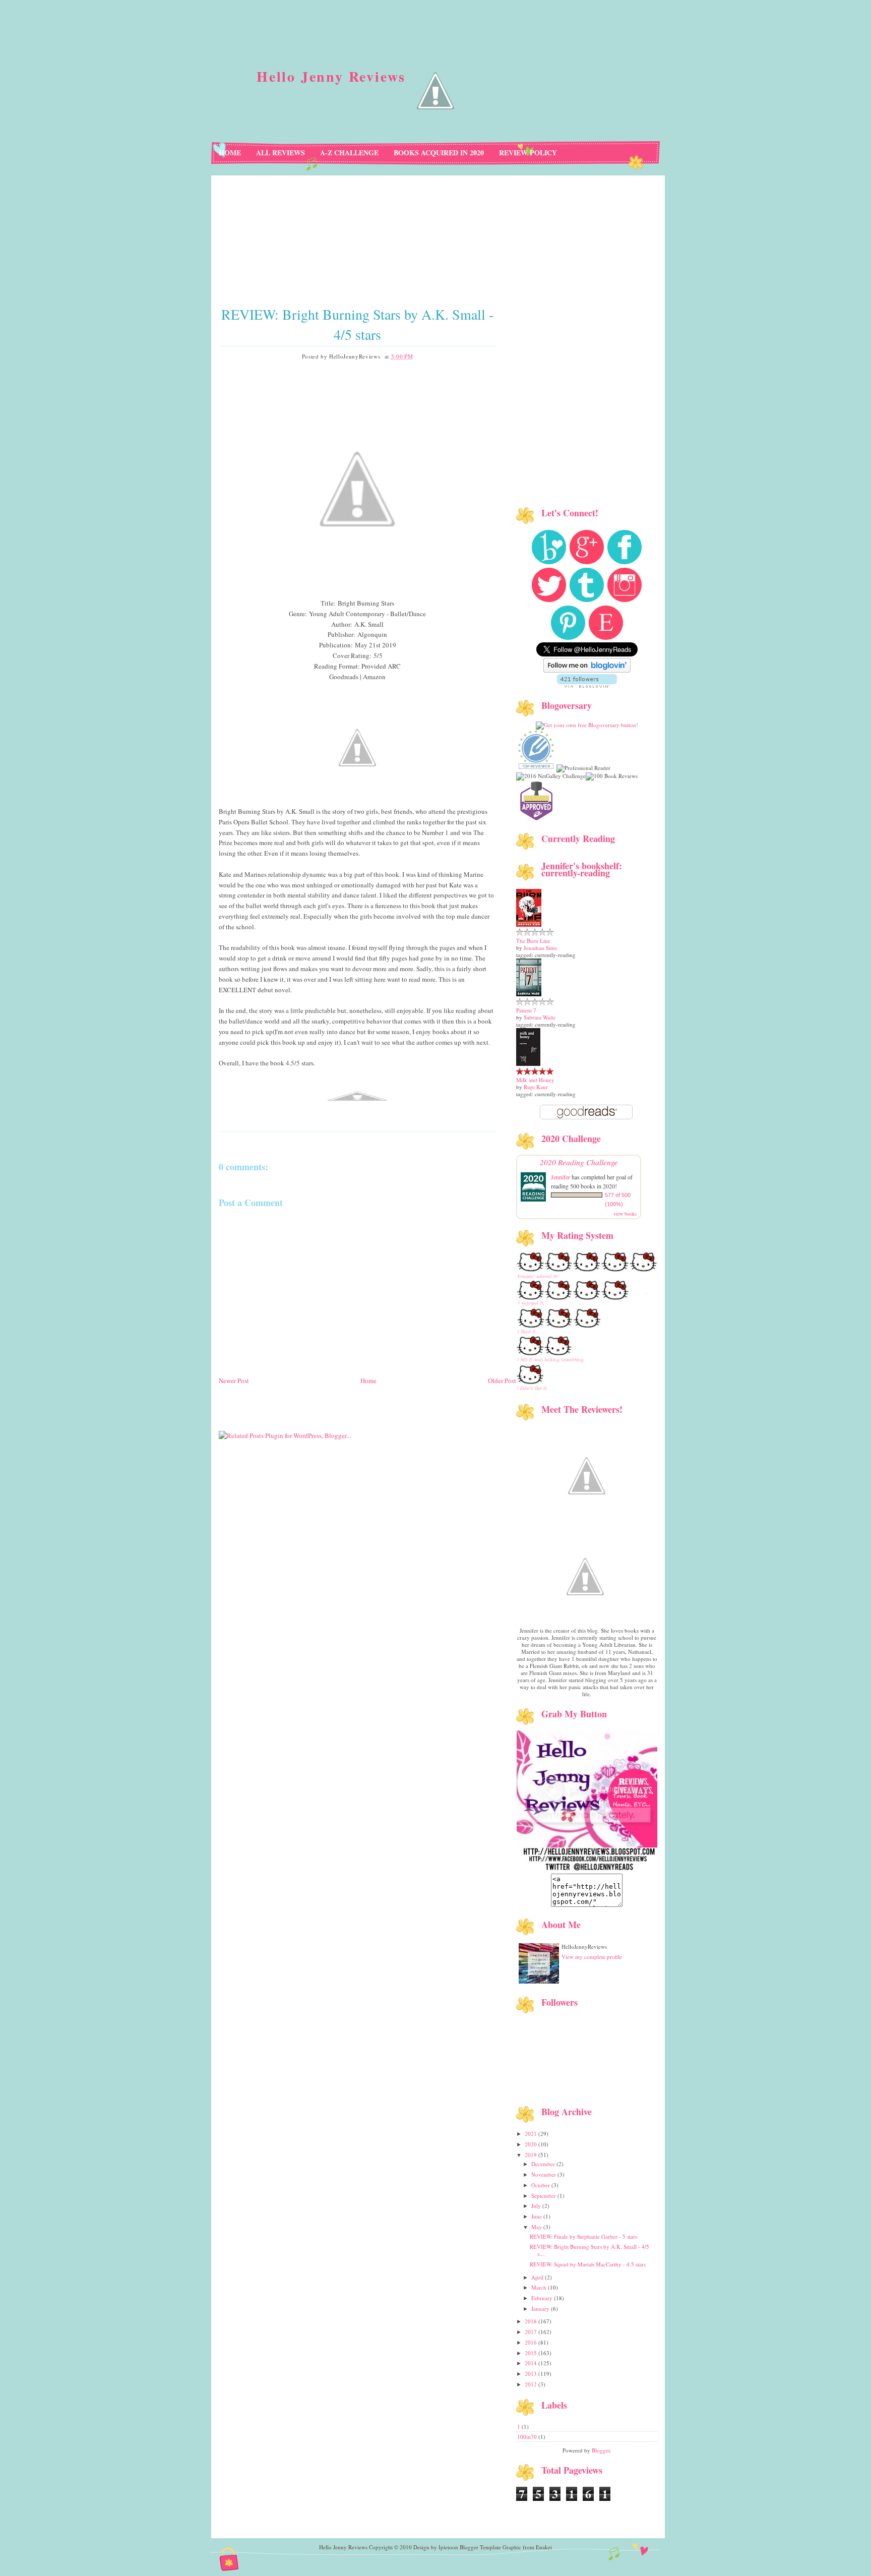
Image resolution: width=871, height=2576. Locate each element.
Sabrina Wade (540, 1017)
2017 (532, 2332)
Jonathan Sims (540, 948)
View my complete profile (592, 1957)
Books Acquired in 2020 (439, 153)
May (537, 2227)
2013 (532, 2374)
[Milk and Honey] (528, 1064)
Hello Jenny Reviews (331, 76)
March (540, 2287)
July (537, 2206)
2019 (532, 2155)
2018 (532, 2321)
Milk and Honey (535, 1080)
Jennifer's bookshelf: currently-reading (582, 869)
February (543, 2298)
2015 (532, 2353)
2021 (532, 2134)
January (541, 2309)
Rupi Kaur (536, 1087)
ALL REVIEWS (281, 153)
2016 (532, 2342)
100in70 (528, 2437)
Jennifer (561, 1177)
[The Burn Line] (529, 924)
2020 (532, 2144)
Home (230, 153)
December (544, 2164)
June (537, 2216)
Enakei (544, 2547)
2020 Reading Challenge (579, 1162)
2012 (532, 2384)
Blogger (601, 2450)
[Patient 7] (529, 994)
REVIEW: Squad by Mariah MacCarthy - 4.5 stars (588, 2264)
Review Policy (528, 153)
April (538, 2277)
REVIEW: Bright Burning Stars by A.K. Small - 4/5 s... (589, 2250)
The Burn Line (533, 941)
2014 (532, 2363)
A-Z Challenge (349, 153)
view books (625, 1214)
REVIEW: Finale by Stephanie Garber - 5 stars (583, 2236)
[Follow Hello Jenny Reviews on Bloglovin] (587, 670)
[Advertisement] (367, 1447)
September (544, 2196)
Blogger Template (480, 2547)
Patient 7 (526, 1010)
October (541, 2185)
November (544, 2174)
